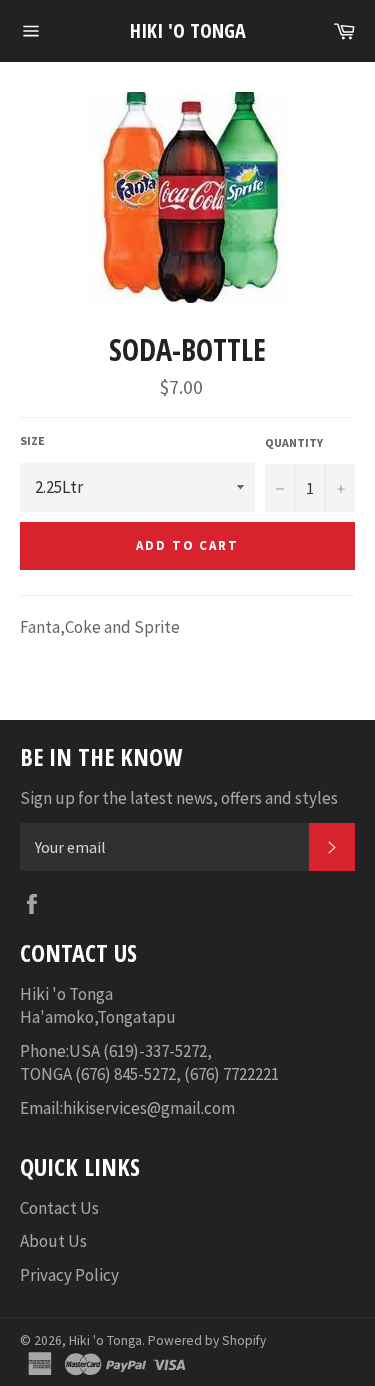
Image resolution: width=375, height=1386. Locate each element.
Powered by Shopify (207, 1340)
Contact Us (59, 1208)
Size (32, 440)
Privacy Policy (69, 1275)
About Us (53, 1241)
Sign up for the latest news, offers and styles (179, 798)
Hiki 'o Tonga (188, 30)
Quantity (294, 442)
